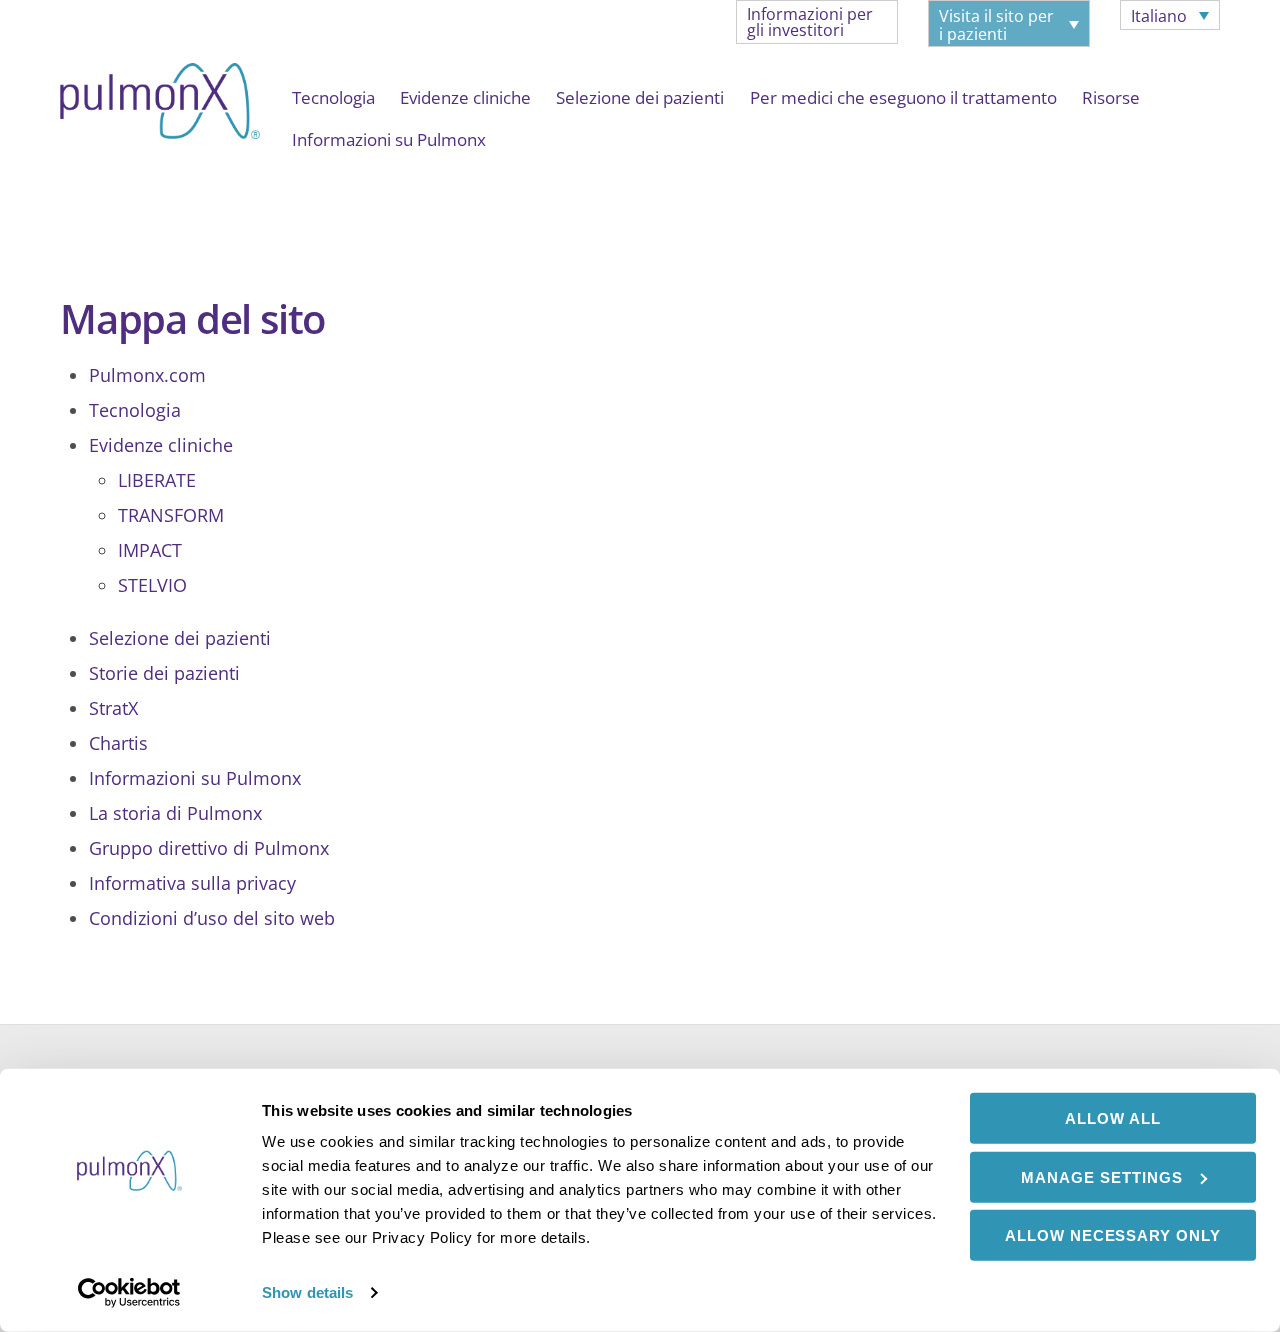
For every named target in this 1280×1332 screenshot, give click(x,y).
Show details (307, 1292)
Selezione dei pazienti (640, 97)
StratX (113, 708)
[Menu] (79, 179)
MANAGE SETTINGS (1102, 1176)
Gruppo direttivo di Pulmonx (209, 848)
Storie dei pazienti (164, 673)
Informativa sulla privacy (192, 883)
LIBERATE (157, 480)
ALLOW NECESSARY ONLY (1113, 1235)
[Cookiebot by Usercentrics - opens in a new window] (129, 1293)
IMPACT (150, 550)
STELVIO (152, 585)
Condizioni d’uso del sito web (212, 918)
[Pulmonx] (160, 128)
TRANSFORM (171, 515)
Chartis (118, 743)
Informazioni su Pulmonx (389, 139)
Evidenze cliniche (465, 97)
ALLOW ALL (1113, 1118)
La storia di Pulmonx (175, 813)
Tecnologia (333, 97)
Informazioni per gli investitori (810, 22)
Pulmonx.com (147, 375)
